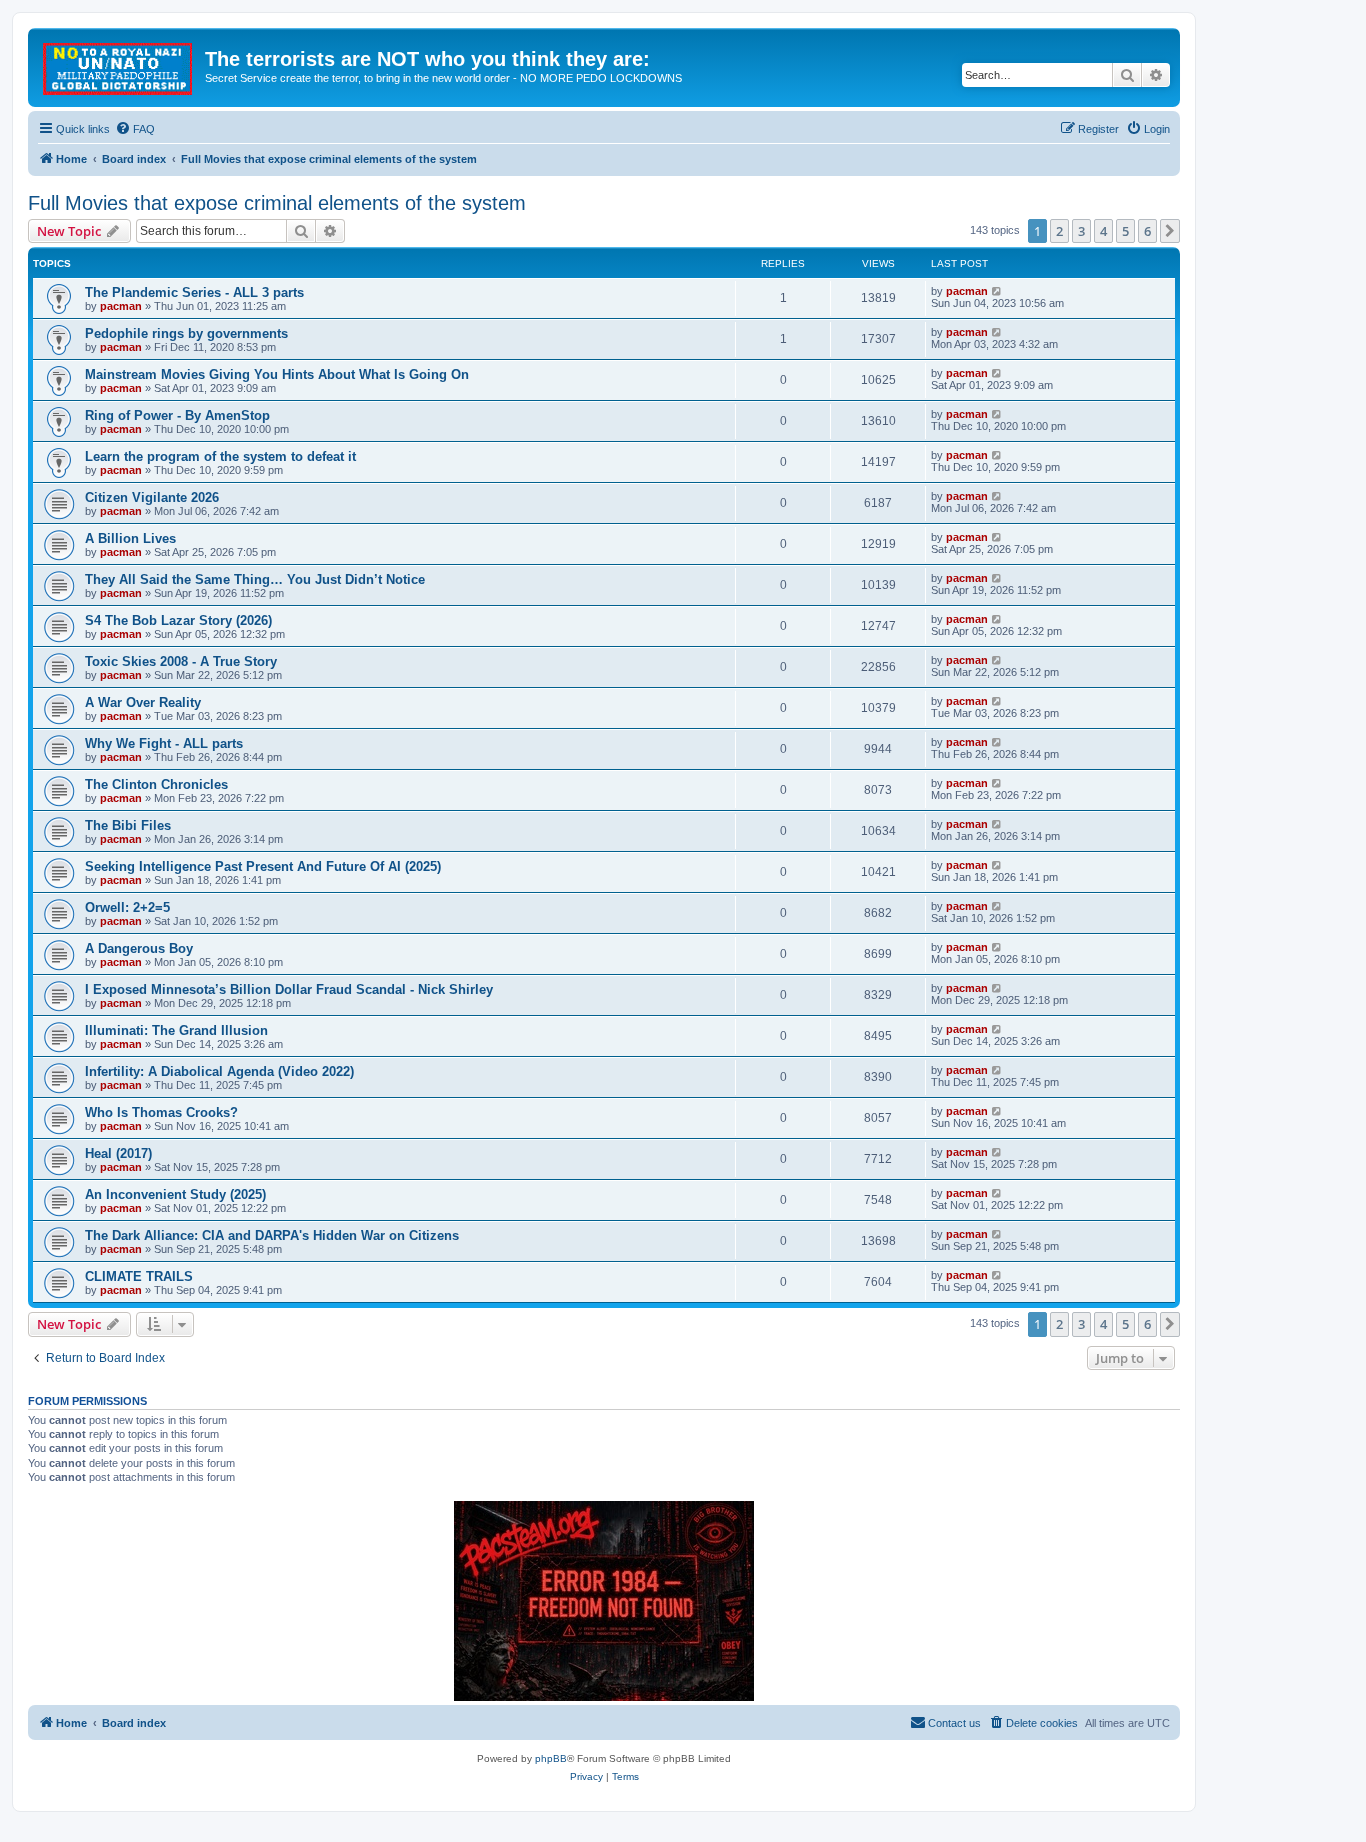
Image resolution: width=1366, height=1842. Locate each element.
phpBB (551, 1758)
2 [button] (1059, 231)
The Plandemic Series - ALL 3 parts (194, 292)
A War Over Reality (143, 702)
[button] (1170, 231)
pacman (121, 306)
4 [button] (1103, 231)
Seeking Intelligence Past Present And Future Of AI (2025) (263, 866)
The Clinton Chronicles (156, 784)
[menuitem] (135, 129)
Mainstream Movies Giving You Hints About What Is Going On (277, 374)
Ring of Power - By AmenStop (177, 415)
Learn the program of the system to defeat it (220, 456)
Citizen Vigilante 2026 (152, 497)
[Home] (119, 65)
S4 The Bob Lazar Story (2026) (178, 620)
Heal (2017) (118, 1153)
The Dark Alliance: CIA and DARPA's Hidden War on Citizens (272, 1235)
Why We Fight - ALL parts (164, 743)
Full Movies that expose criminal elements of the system (277, 203)
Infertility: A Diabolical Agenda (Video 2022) (219, 1071)
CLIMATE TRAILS (139, 1276)
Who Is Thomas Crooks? (161, 1112)
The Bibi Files (128, 825)
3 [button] (1081, 231)
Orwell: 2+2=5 (127, 907)
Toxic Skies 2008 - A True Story (181, 661)
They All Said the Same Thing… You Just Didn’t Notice (255, 579)
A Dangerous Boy (139, 948)
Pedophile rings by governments (186, 333)
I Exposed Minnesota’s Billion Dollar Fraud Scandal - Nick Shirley (289, 989)
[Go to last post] (997, 291)
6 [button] (1147, 231)
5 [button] (1125, 231)
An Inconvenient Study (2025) (175, 1194)
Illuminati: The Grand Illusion (176, 1030)
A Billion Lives (130, 538)
